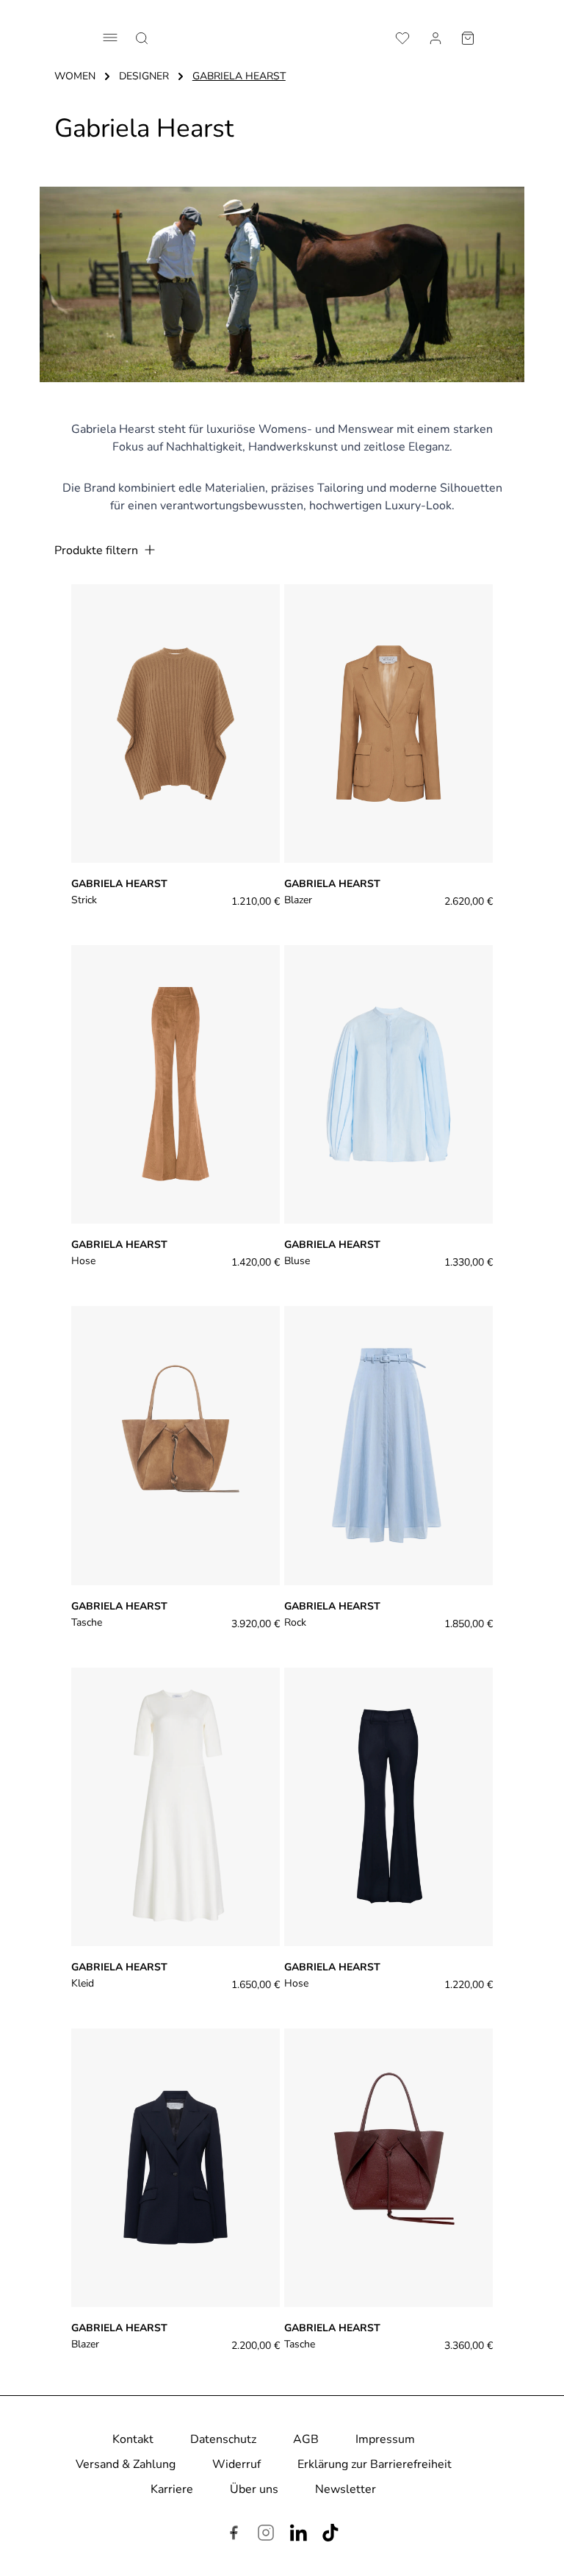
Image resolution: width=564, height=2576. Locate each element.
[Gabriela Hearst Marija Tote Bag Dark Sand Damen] (176, 1445)
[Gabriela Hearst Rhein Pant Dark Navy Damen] (388, 1807)
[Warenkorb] (468, 37)
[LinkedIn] (298, 2535)
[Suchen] (142, 37)
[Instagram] (266, 2535)
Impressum (385, 2439)
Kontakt (133, 2439)
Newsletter (346, 2489)
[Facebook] (234, 2535)
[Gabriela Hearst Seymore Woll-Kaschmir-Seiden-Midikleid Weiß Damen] (176, 1807)
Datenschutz (223, 2439)
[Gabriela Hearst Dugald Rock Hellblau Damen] (388, 1445)
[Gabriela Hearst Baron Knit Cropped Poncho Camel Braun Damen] (176, 724)
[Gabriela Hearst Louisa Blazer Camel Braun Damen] (388, 724)
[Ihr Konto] (435, 37)
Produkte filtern (98, 550)
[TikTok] (330, 2535)
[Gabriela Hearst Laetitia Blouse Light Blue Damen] (388, 1084)
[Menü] (110, 37)
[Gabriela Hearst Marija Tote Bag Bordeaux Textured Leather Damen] (388, 2168)
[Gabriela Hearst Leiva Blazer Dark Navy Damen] (176, 2168)
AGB (306, 2439)
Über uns (254, 2489)
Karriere (172, 2489)
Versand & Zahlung (126, 2464)
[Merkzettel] (402, 37)
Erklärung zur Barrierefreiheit (375, 2464)
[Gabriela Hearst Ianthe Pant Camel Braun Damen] (176, 1084)
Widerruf (236, 2464)
